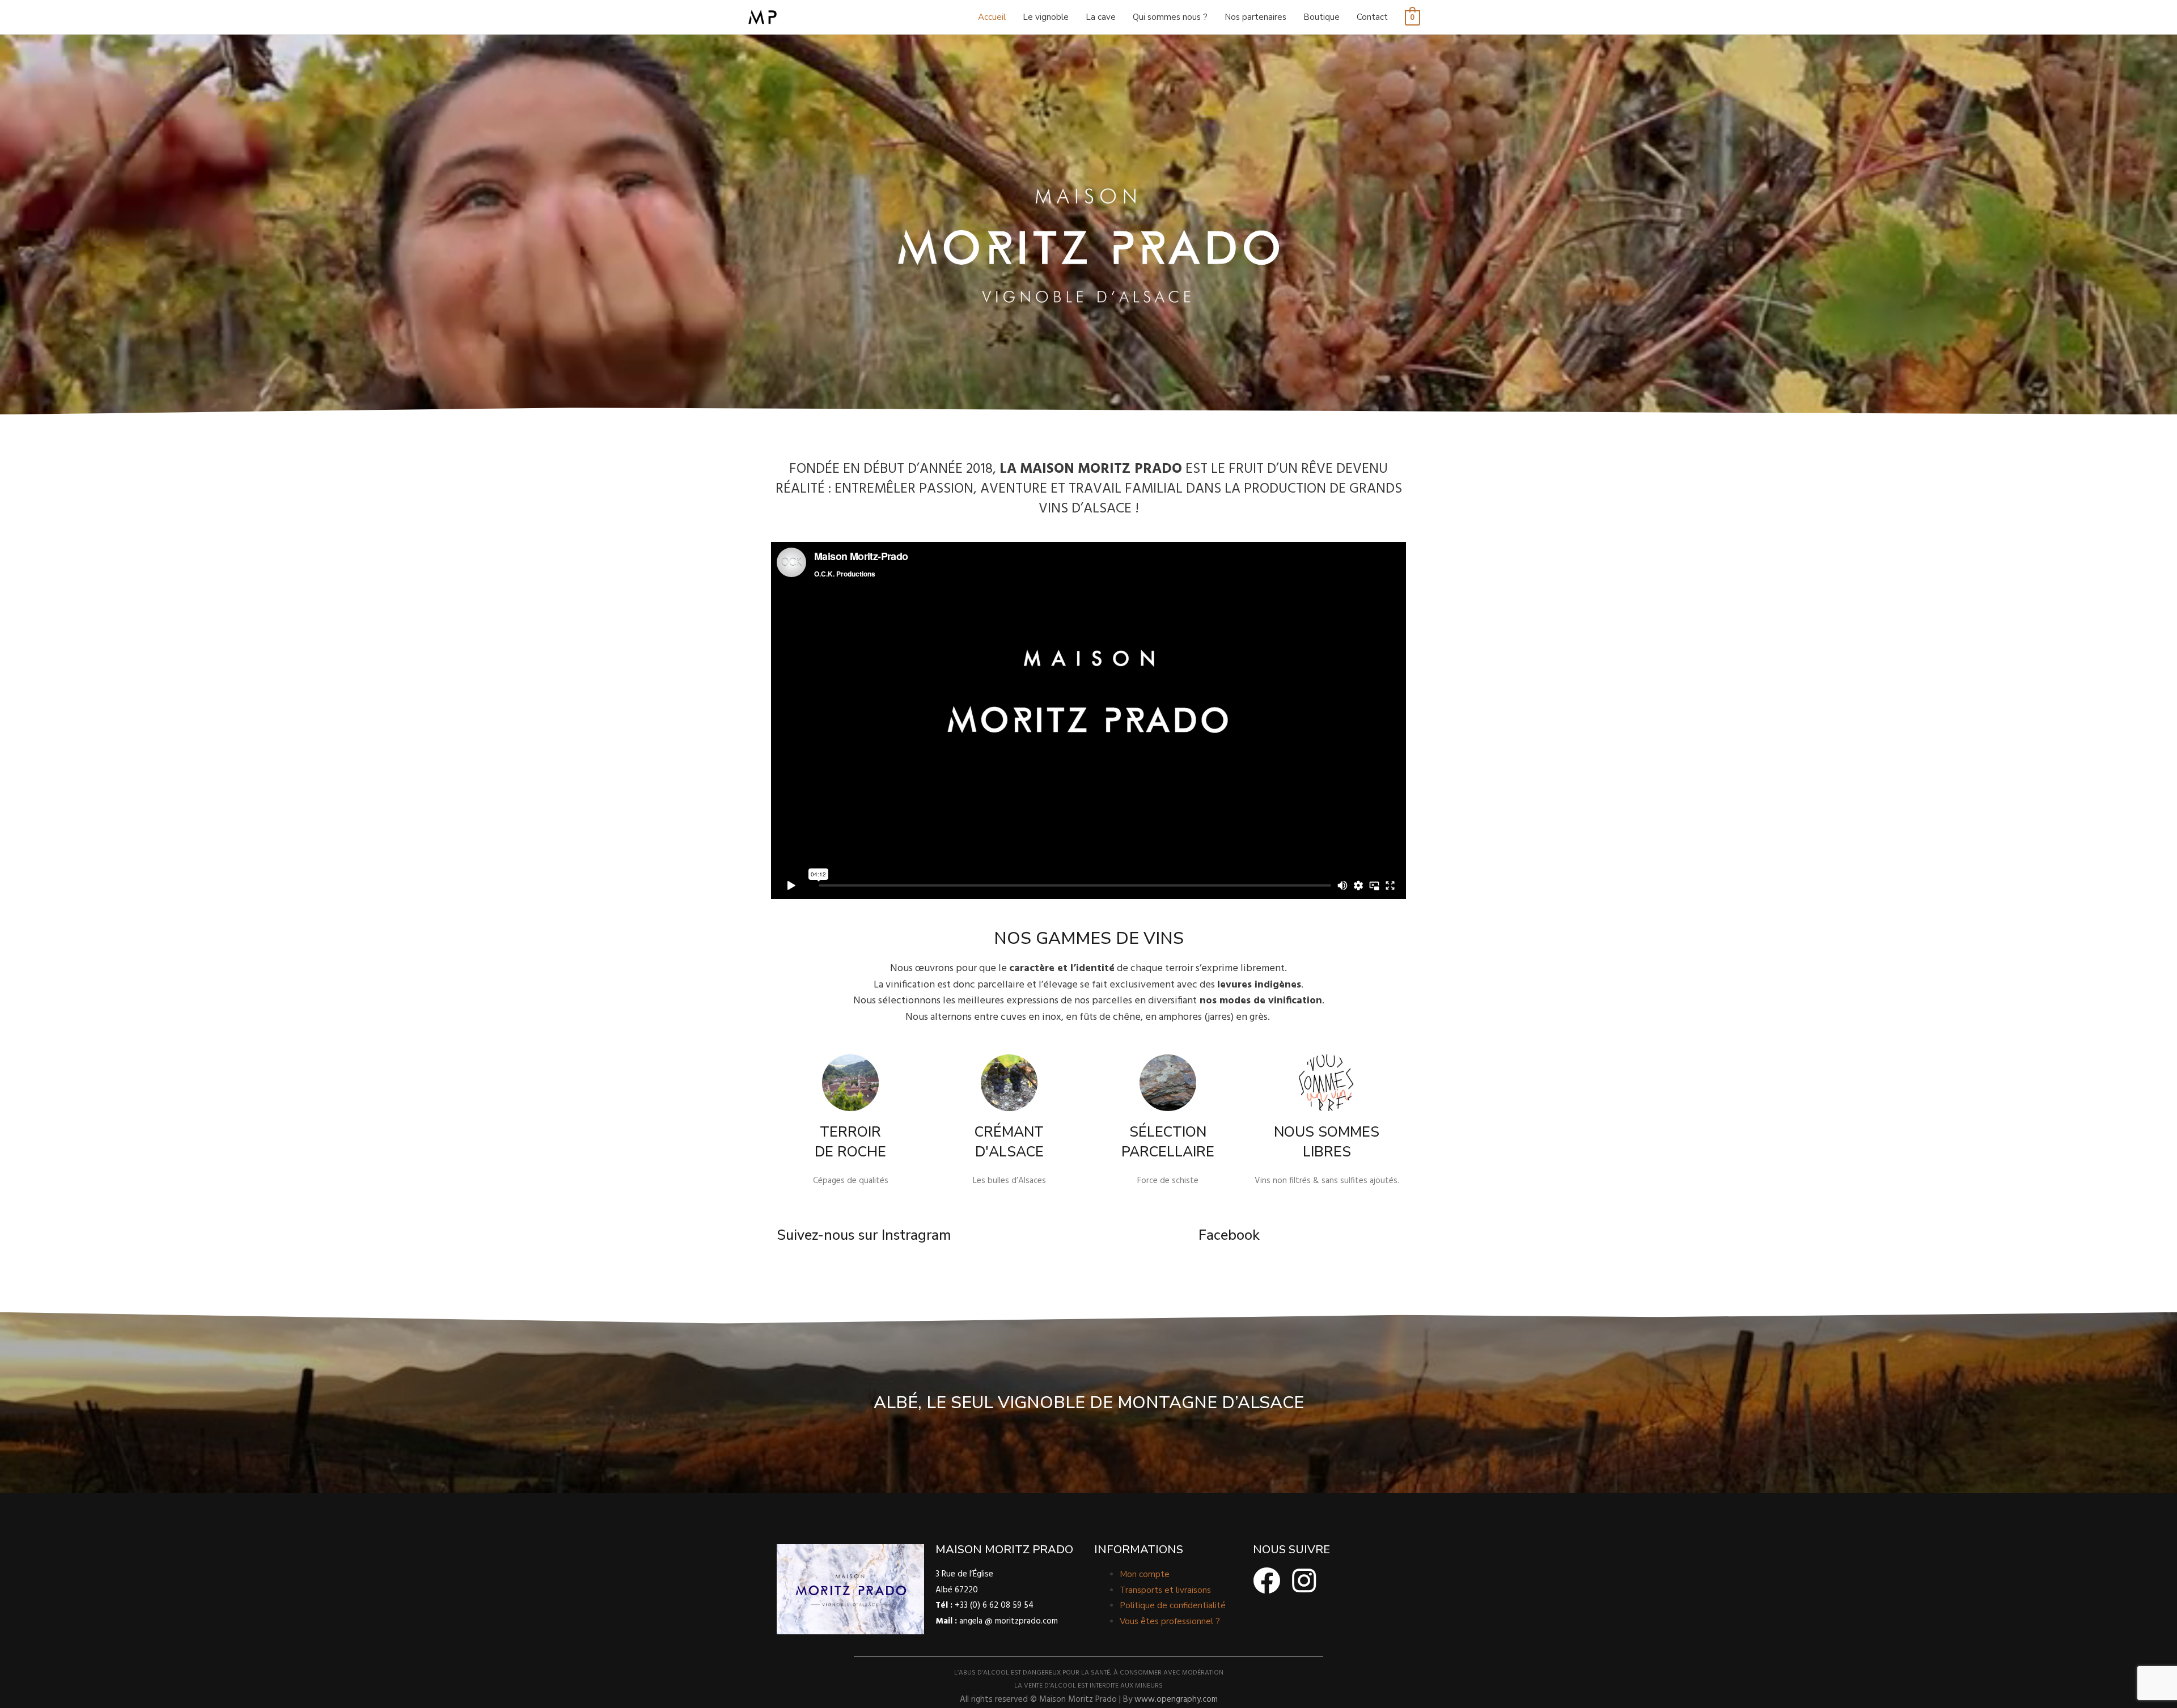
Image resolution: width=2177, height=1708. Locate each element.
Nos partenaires (1255, 17)
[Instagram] (1304, 1580)
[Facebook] (1267, 1580)
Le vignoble (1046, 17)
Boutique (1322, 17)
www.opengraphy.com (1176, 1699)
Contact (1372, 17)
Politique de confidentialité (1173, 1605)
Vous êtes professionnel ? (1170, 1621)
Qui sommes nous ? (1170, 17)
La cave (1101, 17)
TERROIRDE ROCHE (850, 1142)
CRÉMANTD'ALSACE (1009, 1142)
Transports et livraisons (1165, 1590)
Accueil (992, 17)
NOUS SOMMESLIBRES (1327, 1142)
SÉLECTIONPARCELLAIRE (1168, 1142)
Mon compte (1145, 1574)
